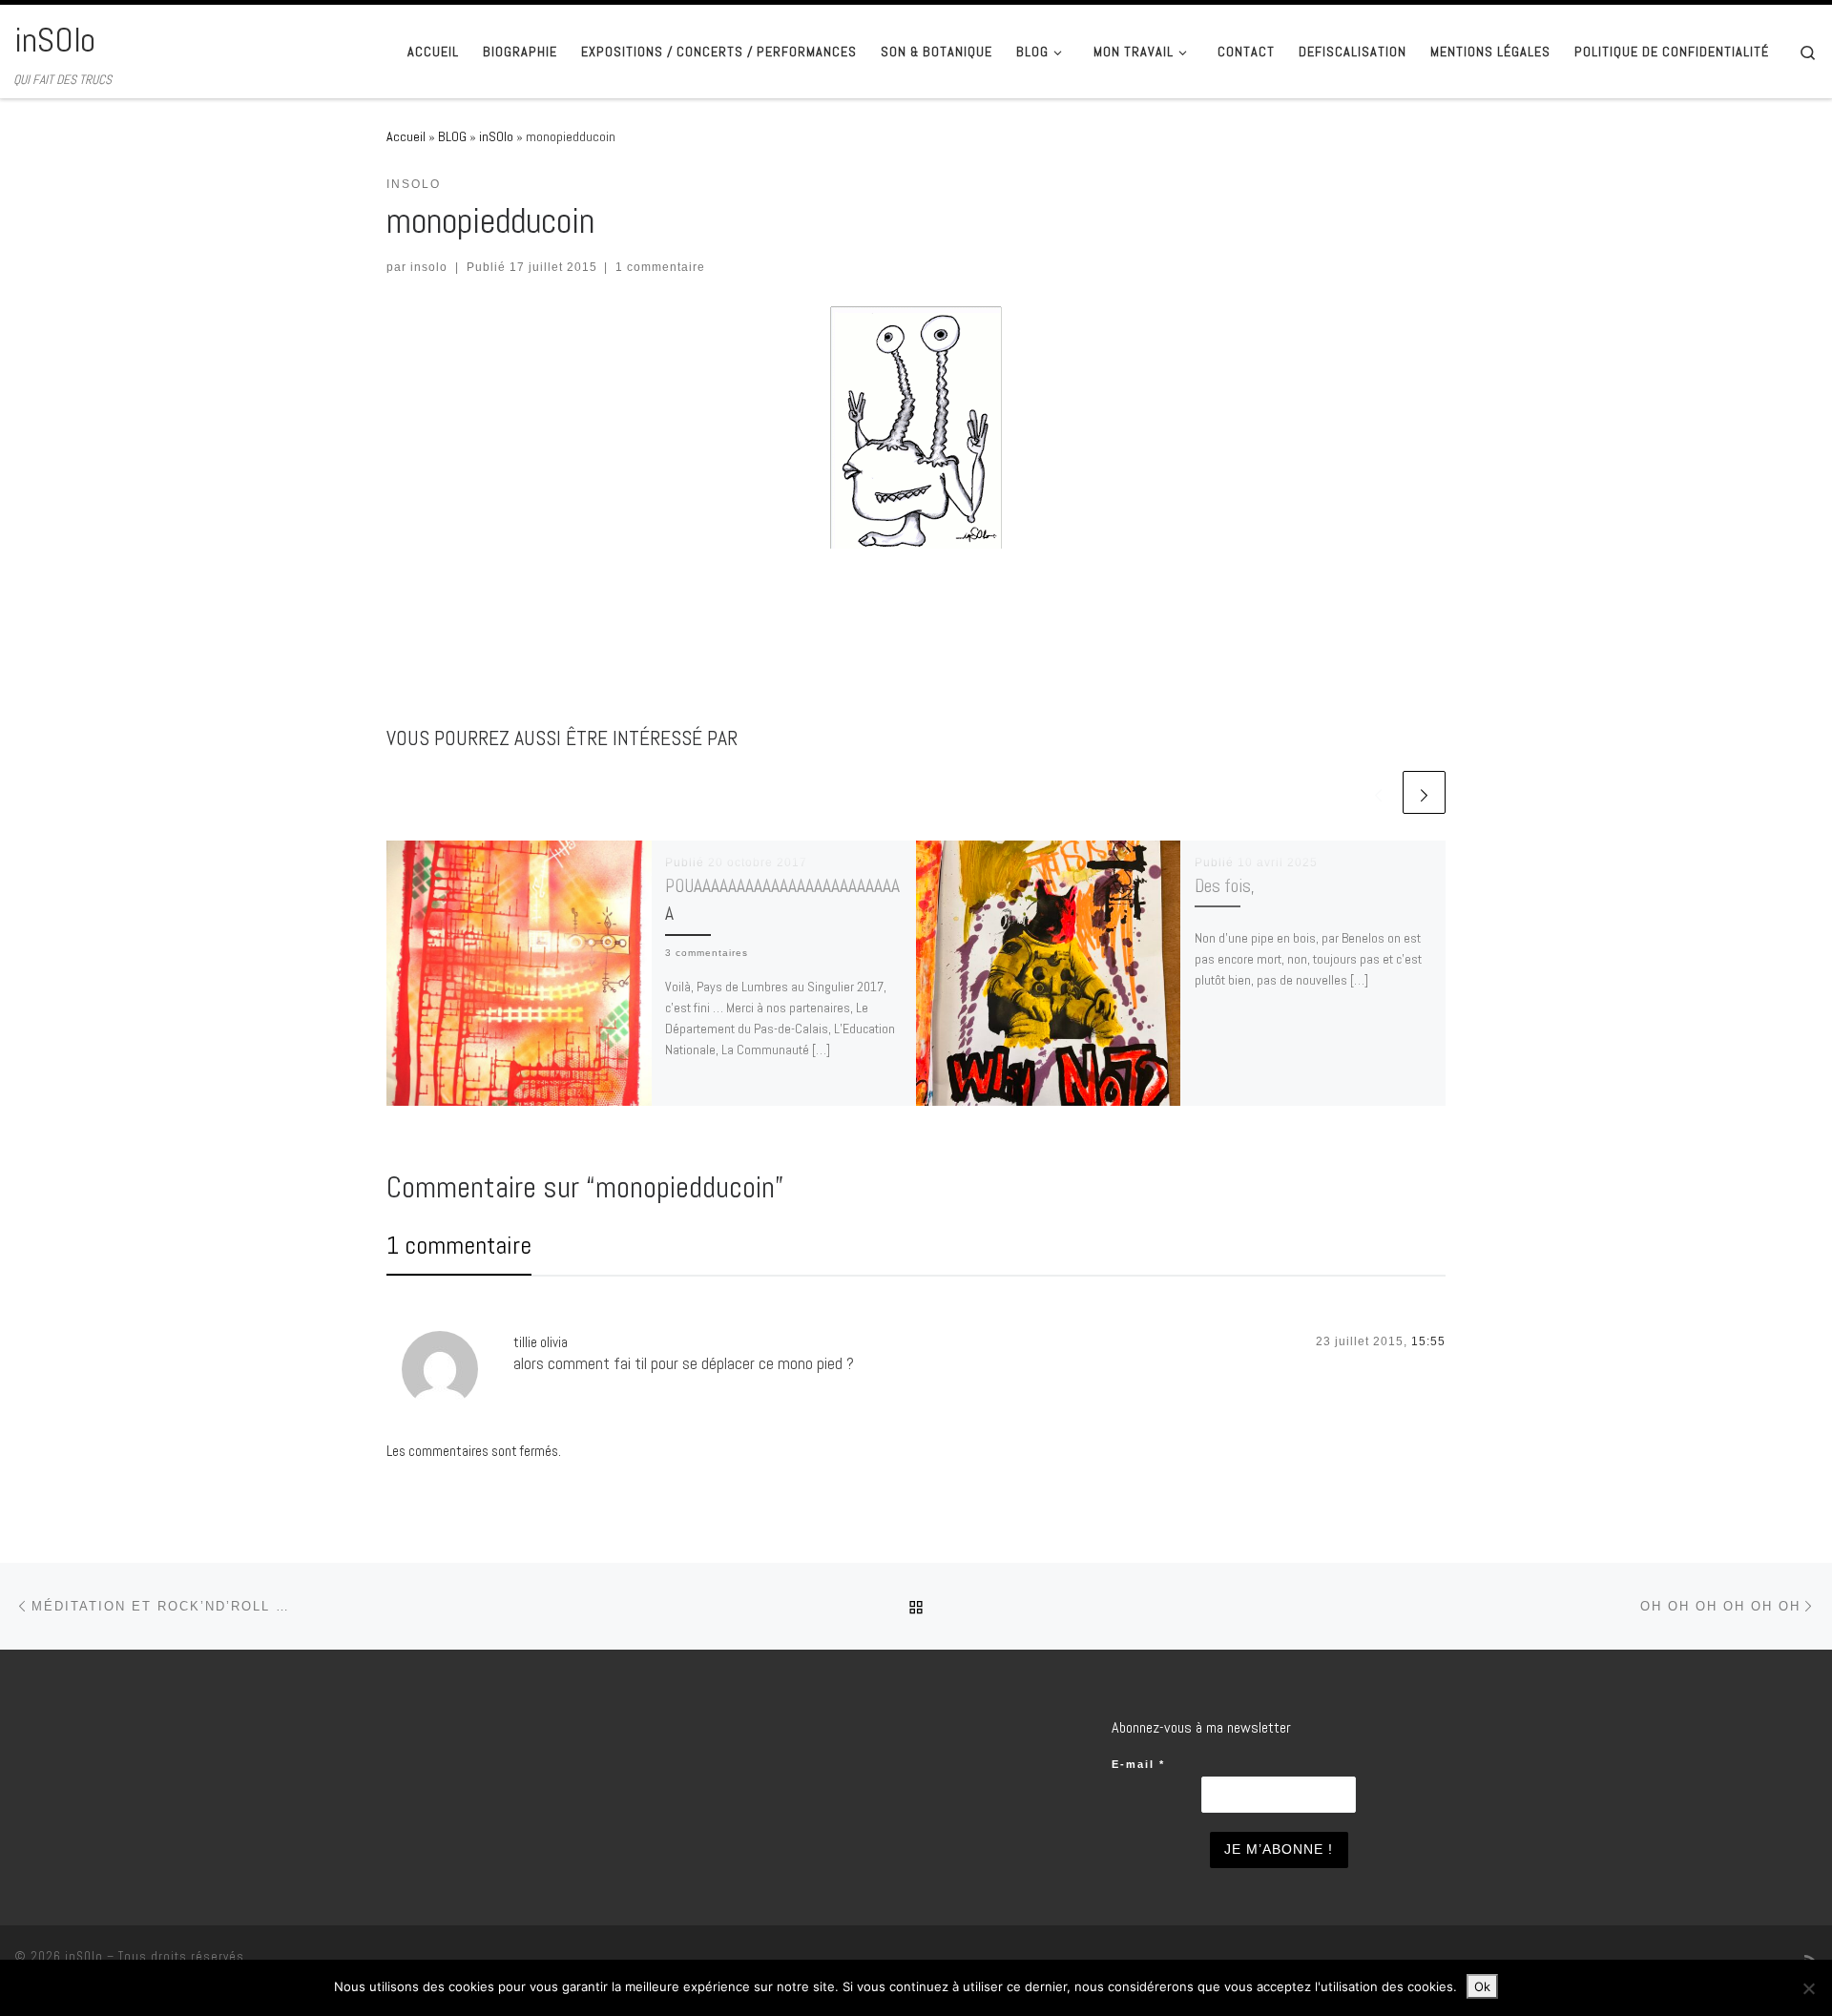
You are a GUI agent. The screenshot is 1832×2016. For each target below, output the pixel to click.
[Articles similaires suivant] (1424, 792)
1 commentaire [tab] (459, 1246)
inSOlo (496, 136)
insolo (429, 267)
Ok (1482, 1986)
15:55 (1428, 1341)
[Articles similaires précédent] (1378, 792)
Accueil (406, 136)
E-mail (1138, 1764)
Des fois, (1225, 886)
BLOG (452, 136)
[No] (1808, 1988)
